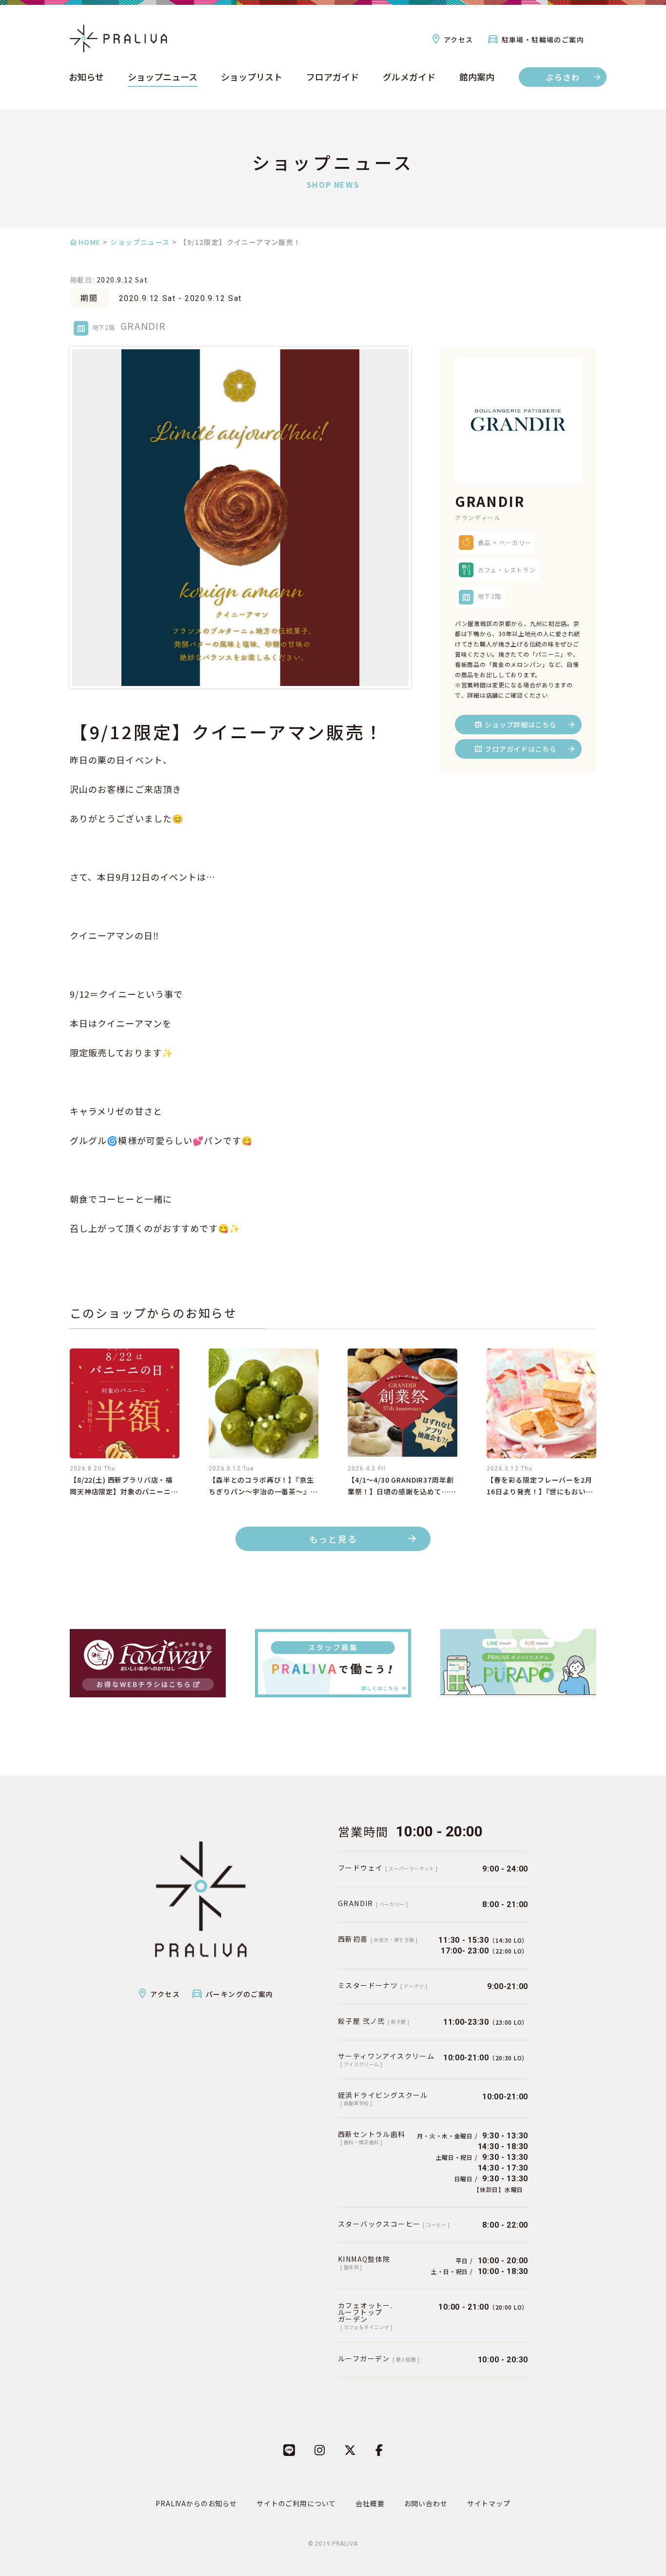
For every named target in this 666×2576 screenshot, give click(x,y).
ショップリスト (252, 78)
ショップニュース (163, 78)
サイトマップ (489, 2503)
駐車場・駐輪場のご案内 (543, 40)
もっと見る (333, 1539)
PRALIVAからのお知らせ (196, 2503)
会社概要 (370, 2503)
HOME (90, 242)
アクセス (459, 40)
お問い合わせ (426, 2503)
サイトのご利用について (296, 2503)
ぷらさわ (563, 77)
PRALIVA (345, 2544)
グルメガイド (409, 78)
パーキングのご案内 (240, 1994)
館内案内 (477, 78)
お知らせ (86, 78)
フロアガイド (333, 78)
